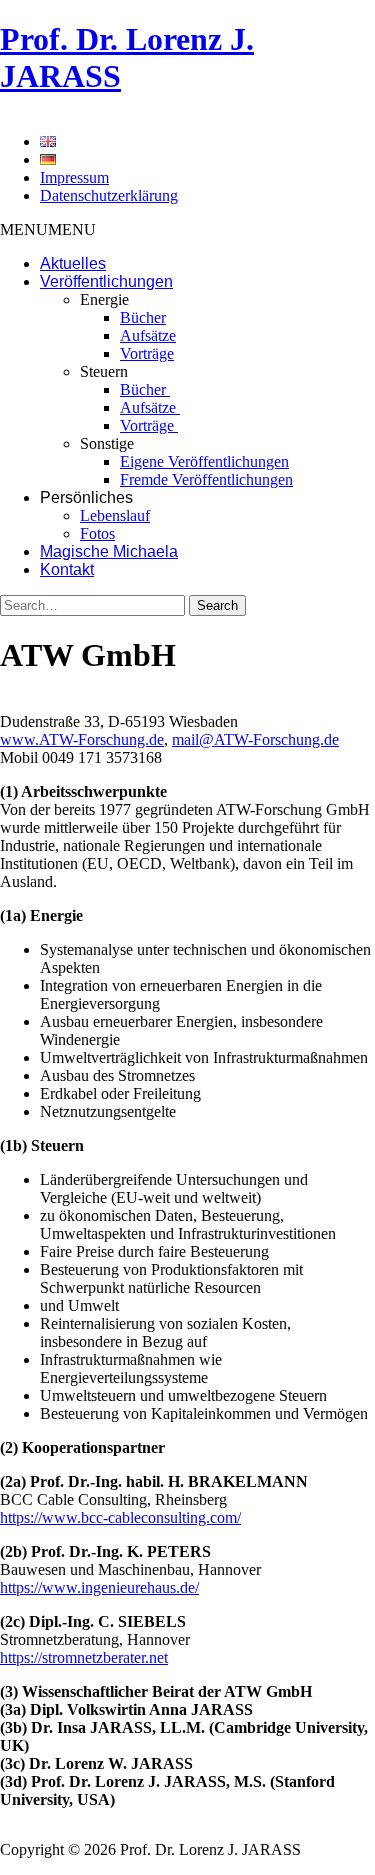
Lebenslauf (115, 515)
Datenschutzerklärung (109, 195)
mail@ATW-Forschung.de (255, 739)
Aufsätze (148, 335)
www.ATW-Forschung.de (82, 739)
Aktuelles (73, 263)
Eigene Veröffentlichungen (204, 461)
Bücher (143, 317)
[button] (48, 229)
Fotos (97, 533)
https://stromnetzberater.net (84, 1657)
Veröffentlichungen (106, 281)
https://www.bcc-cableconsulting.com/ (120, 1517)
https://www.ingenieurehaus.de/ (99, 1587)
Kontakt (67, 569)
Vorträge (147, 353)
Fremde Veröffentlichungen (206, 479)
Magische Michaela (109, 551)
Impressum (74, 177)
